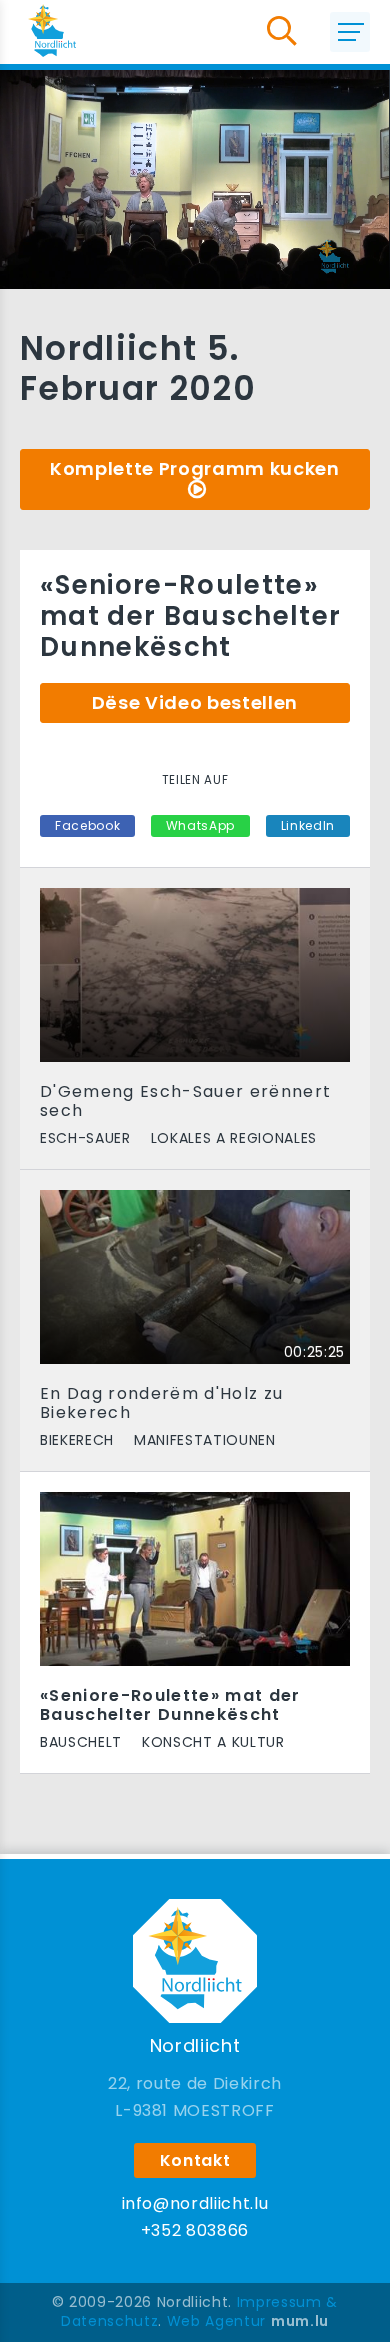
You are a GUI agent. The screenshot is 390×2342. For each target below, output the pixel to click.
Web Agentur (216, 2321)
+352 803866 (195, 2230)
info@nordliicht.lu (195, 2203)
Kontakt (195, 2160)
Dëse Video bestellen (195, 702)
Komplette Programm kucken (195, 468)
